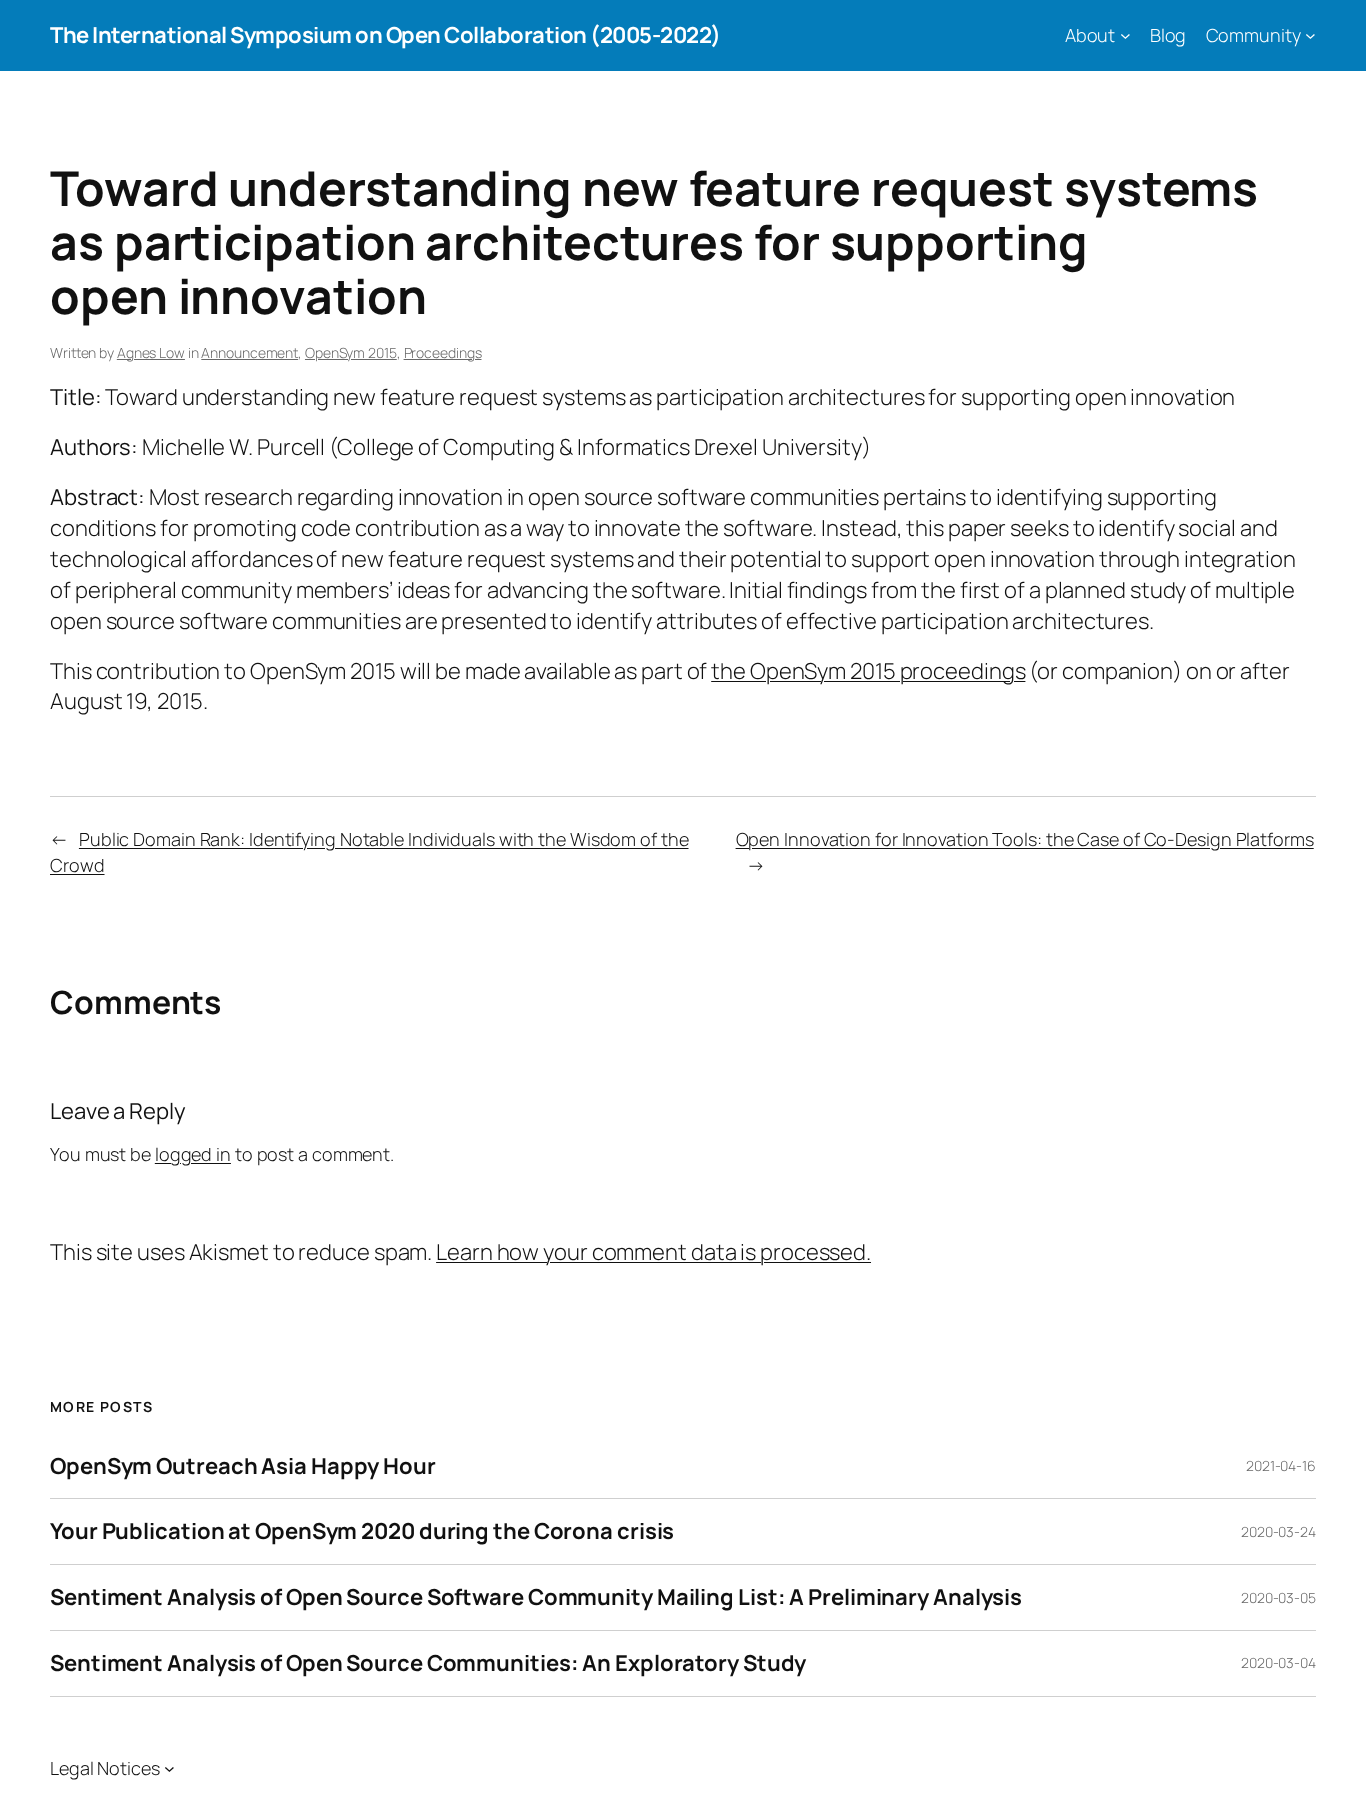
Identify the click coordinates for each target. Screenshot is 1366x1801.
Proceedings (443, 352)
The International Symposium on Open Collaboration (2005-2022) (385, 35)
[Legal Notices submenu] (169, 1768)
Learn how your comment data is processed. (653, 1252)
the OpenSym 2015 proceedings (868, 671)
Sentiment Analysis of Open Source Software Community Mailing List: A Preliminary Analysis (536, 1597)
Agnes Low (151, 352)
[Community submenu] (1310, 35)
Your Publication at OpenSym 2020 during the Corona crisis (362, 1531)
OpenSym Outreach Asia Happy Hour (243, 1466)
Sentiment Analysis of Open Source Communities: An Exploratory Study (428, 1663)
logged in (193, 1154)
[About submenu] (1125, 35)
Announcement (249, 352)
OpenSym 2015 (351, 352)
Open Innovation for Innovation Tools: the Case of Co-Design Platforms (1025, 839)
